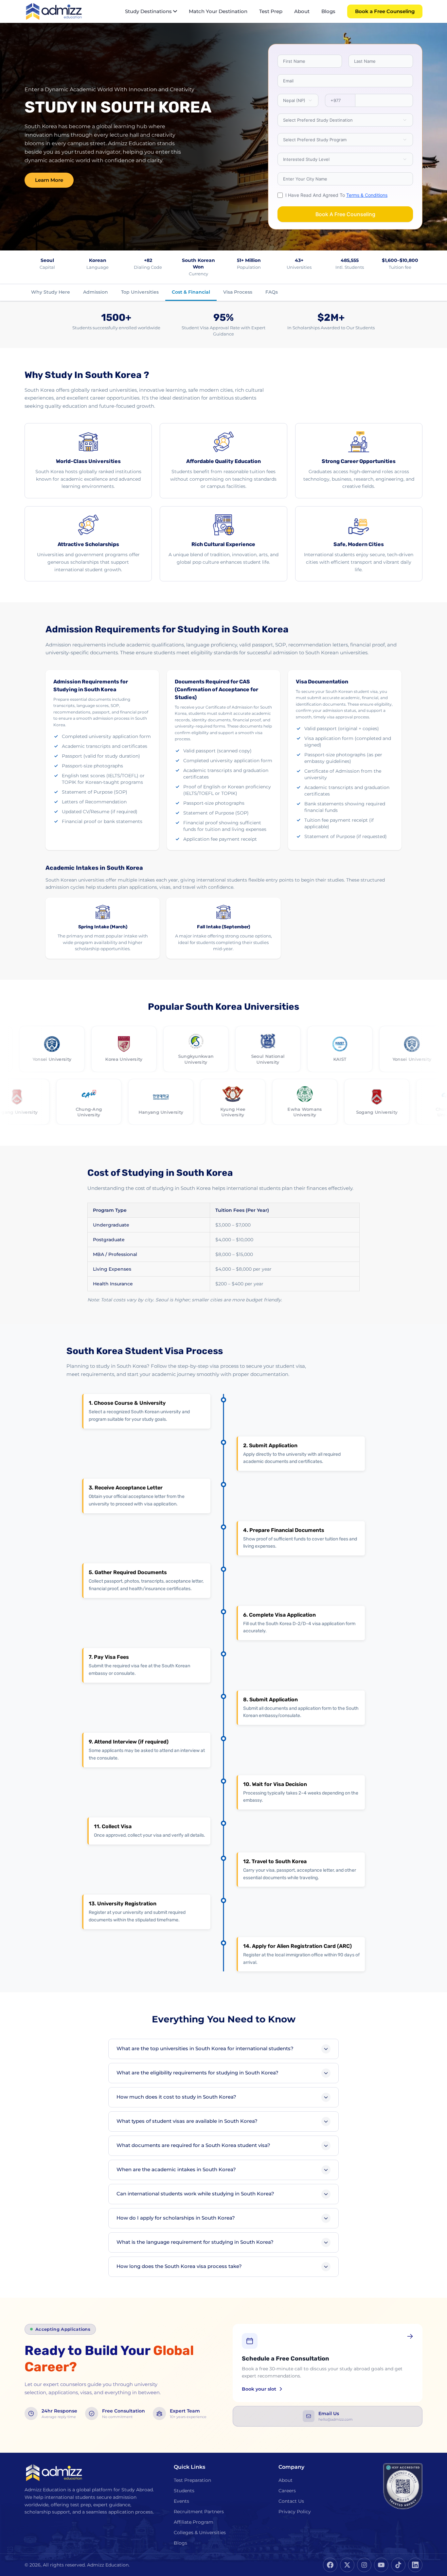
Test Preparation (192, 2480)
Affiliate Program (194, 2522)
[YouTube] (381, 2565)
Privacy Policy (295, 2512)
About (302, 11)
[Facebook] (330, 2565)
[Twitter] (347, 2565)
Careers (287, 2491)
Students (184, 2491)
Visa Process (238, 292)
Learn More (49, 180)
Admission (96, 292)
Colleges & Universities (200, 2533)
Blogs (328, 11)
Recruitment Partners (199, 2512)
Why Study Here (51, 292)
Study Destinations (148, 11)
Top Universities (140, 292)
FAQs (272, 292)
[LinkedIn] (415, 2565)
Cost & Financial (191, 292)
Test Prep (271, 11)
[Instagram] (364, 2565)
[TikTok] (398, 2565)
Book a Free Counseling (385, 11)
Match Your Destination (218, 11)
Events (181, 2501)
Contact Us (291, 2501)
